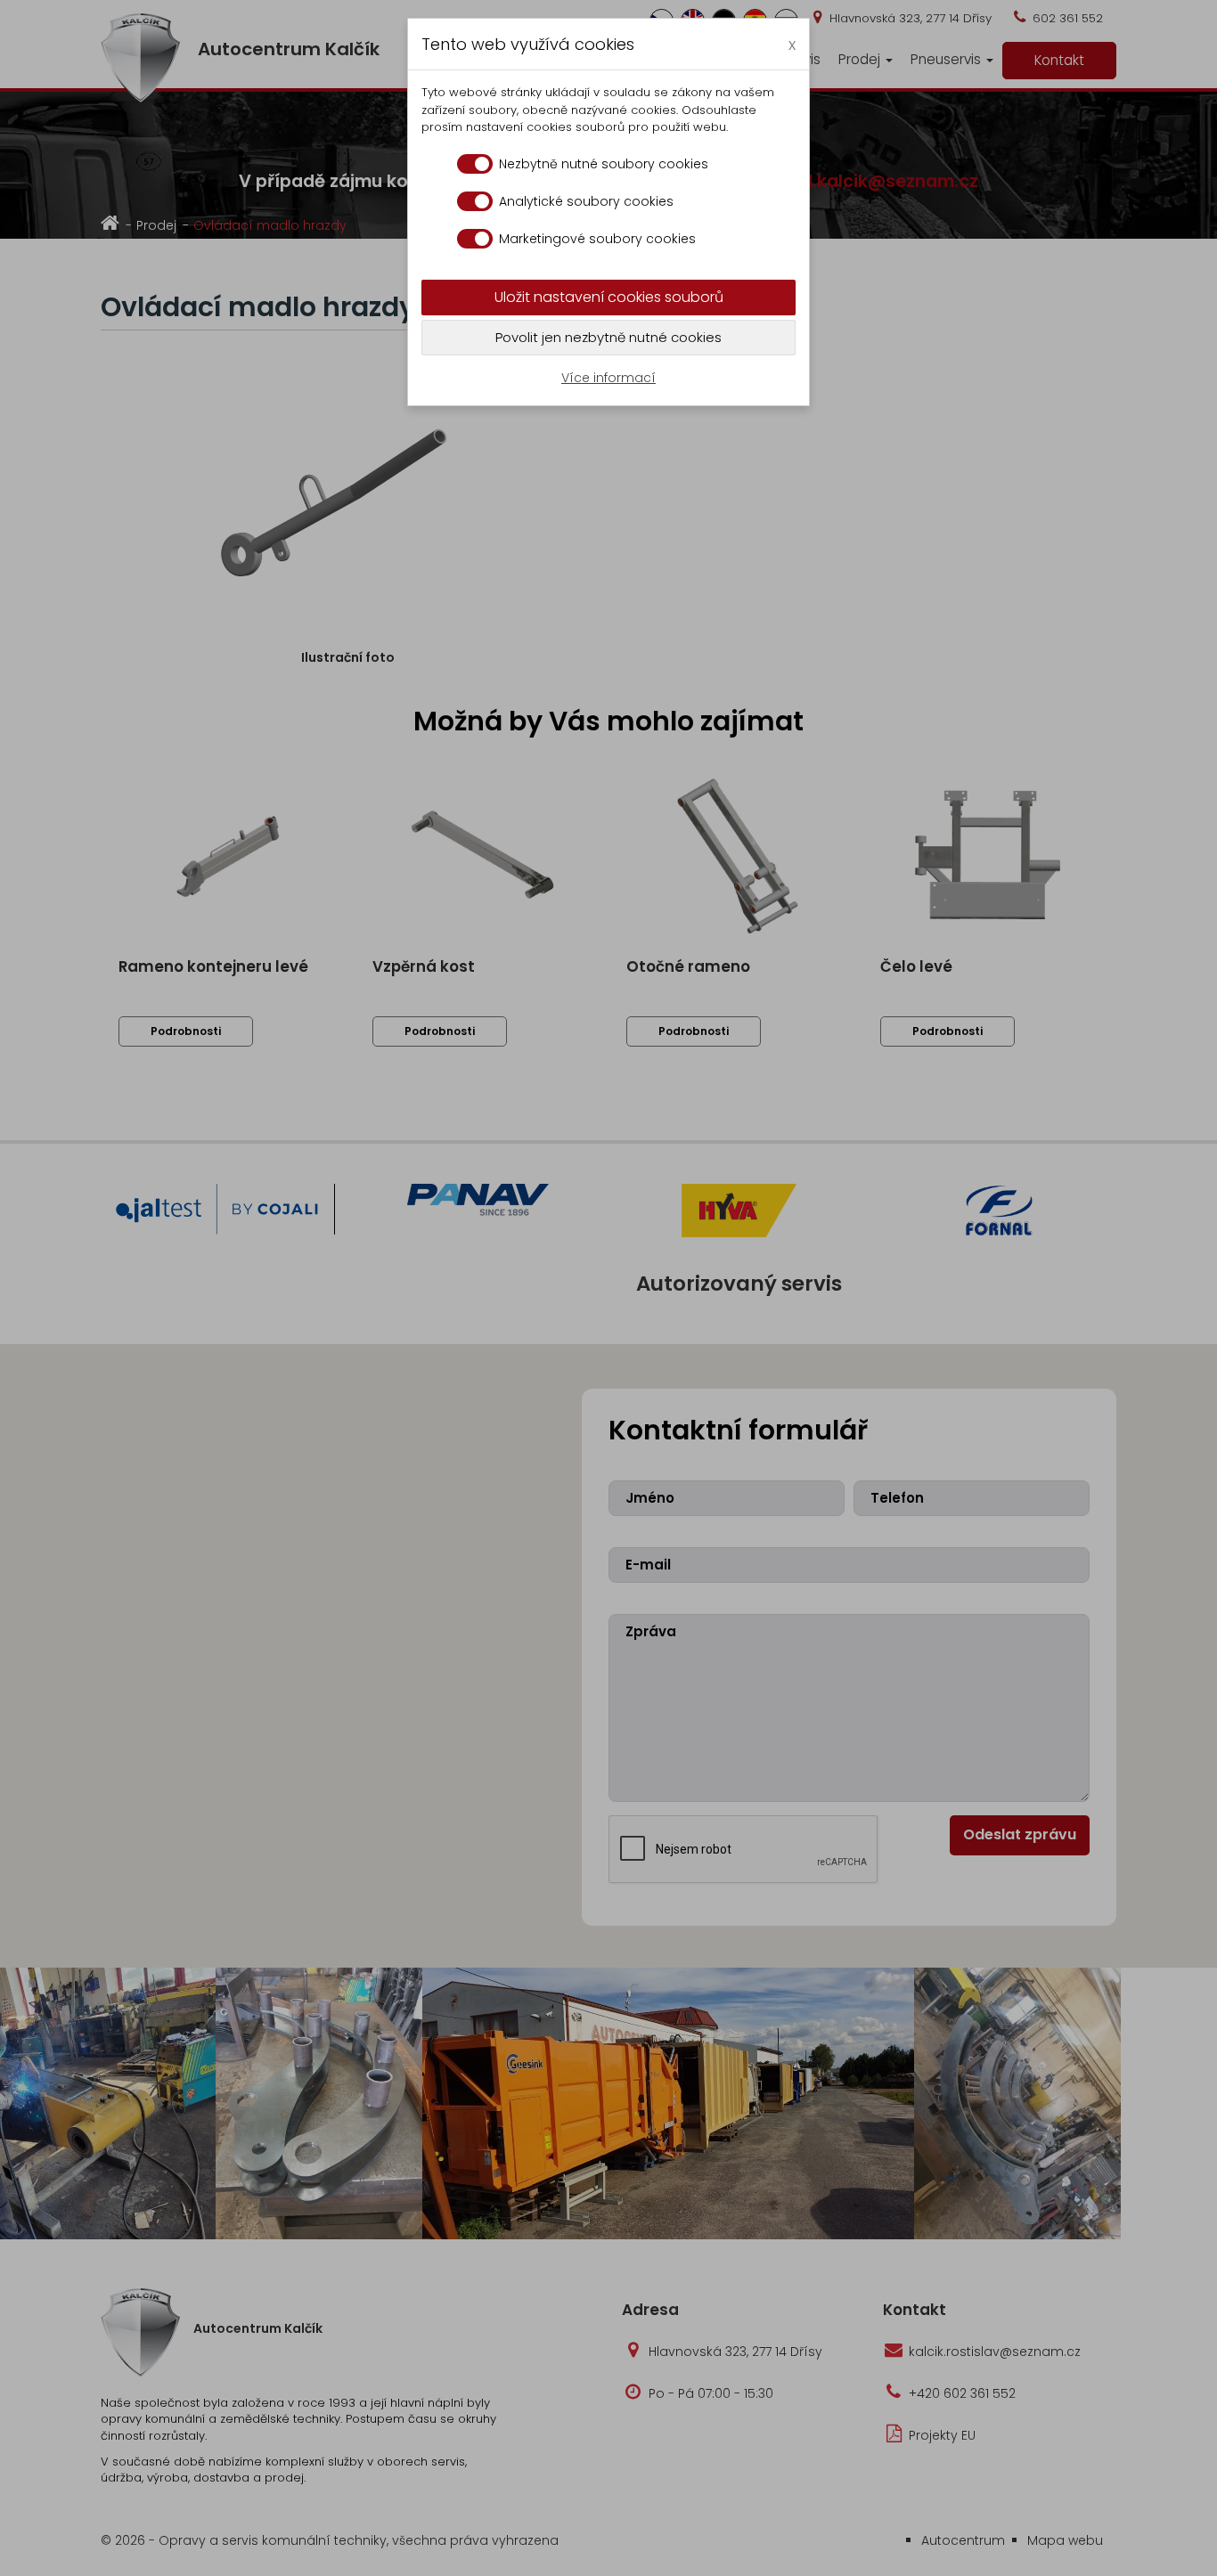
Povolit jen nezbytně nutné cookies (608, 337)
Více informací (608, 378)
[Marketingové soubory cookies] (475, 239)
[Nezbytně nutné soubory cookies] (475, 164)
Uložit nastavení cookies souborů (609, 297)
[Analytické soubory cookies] (475, 201)
